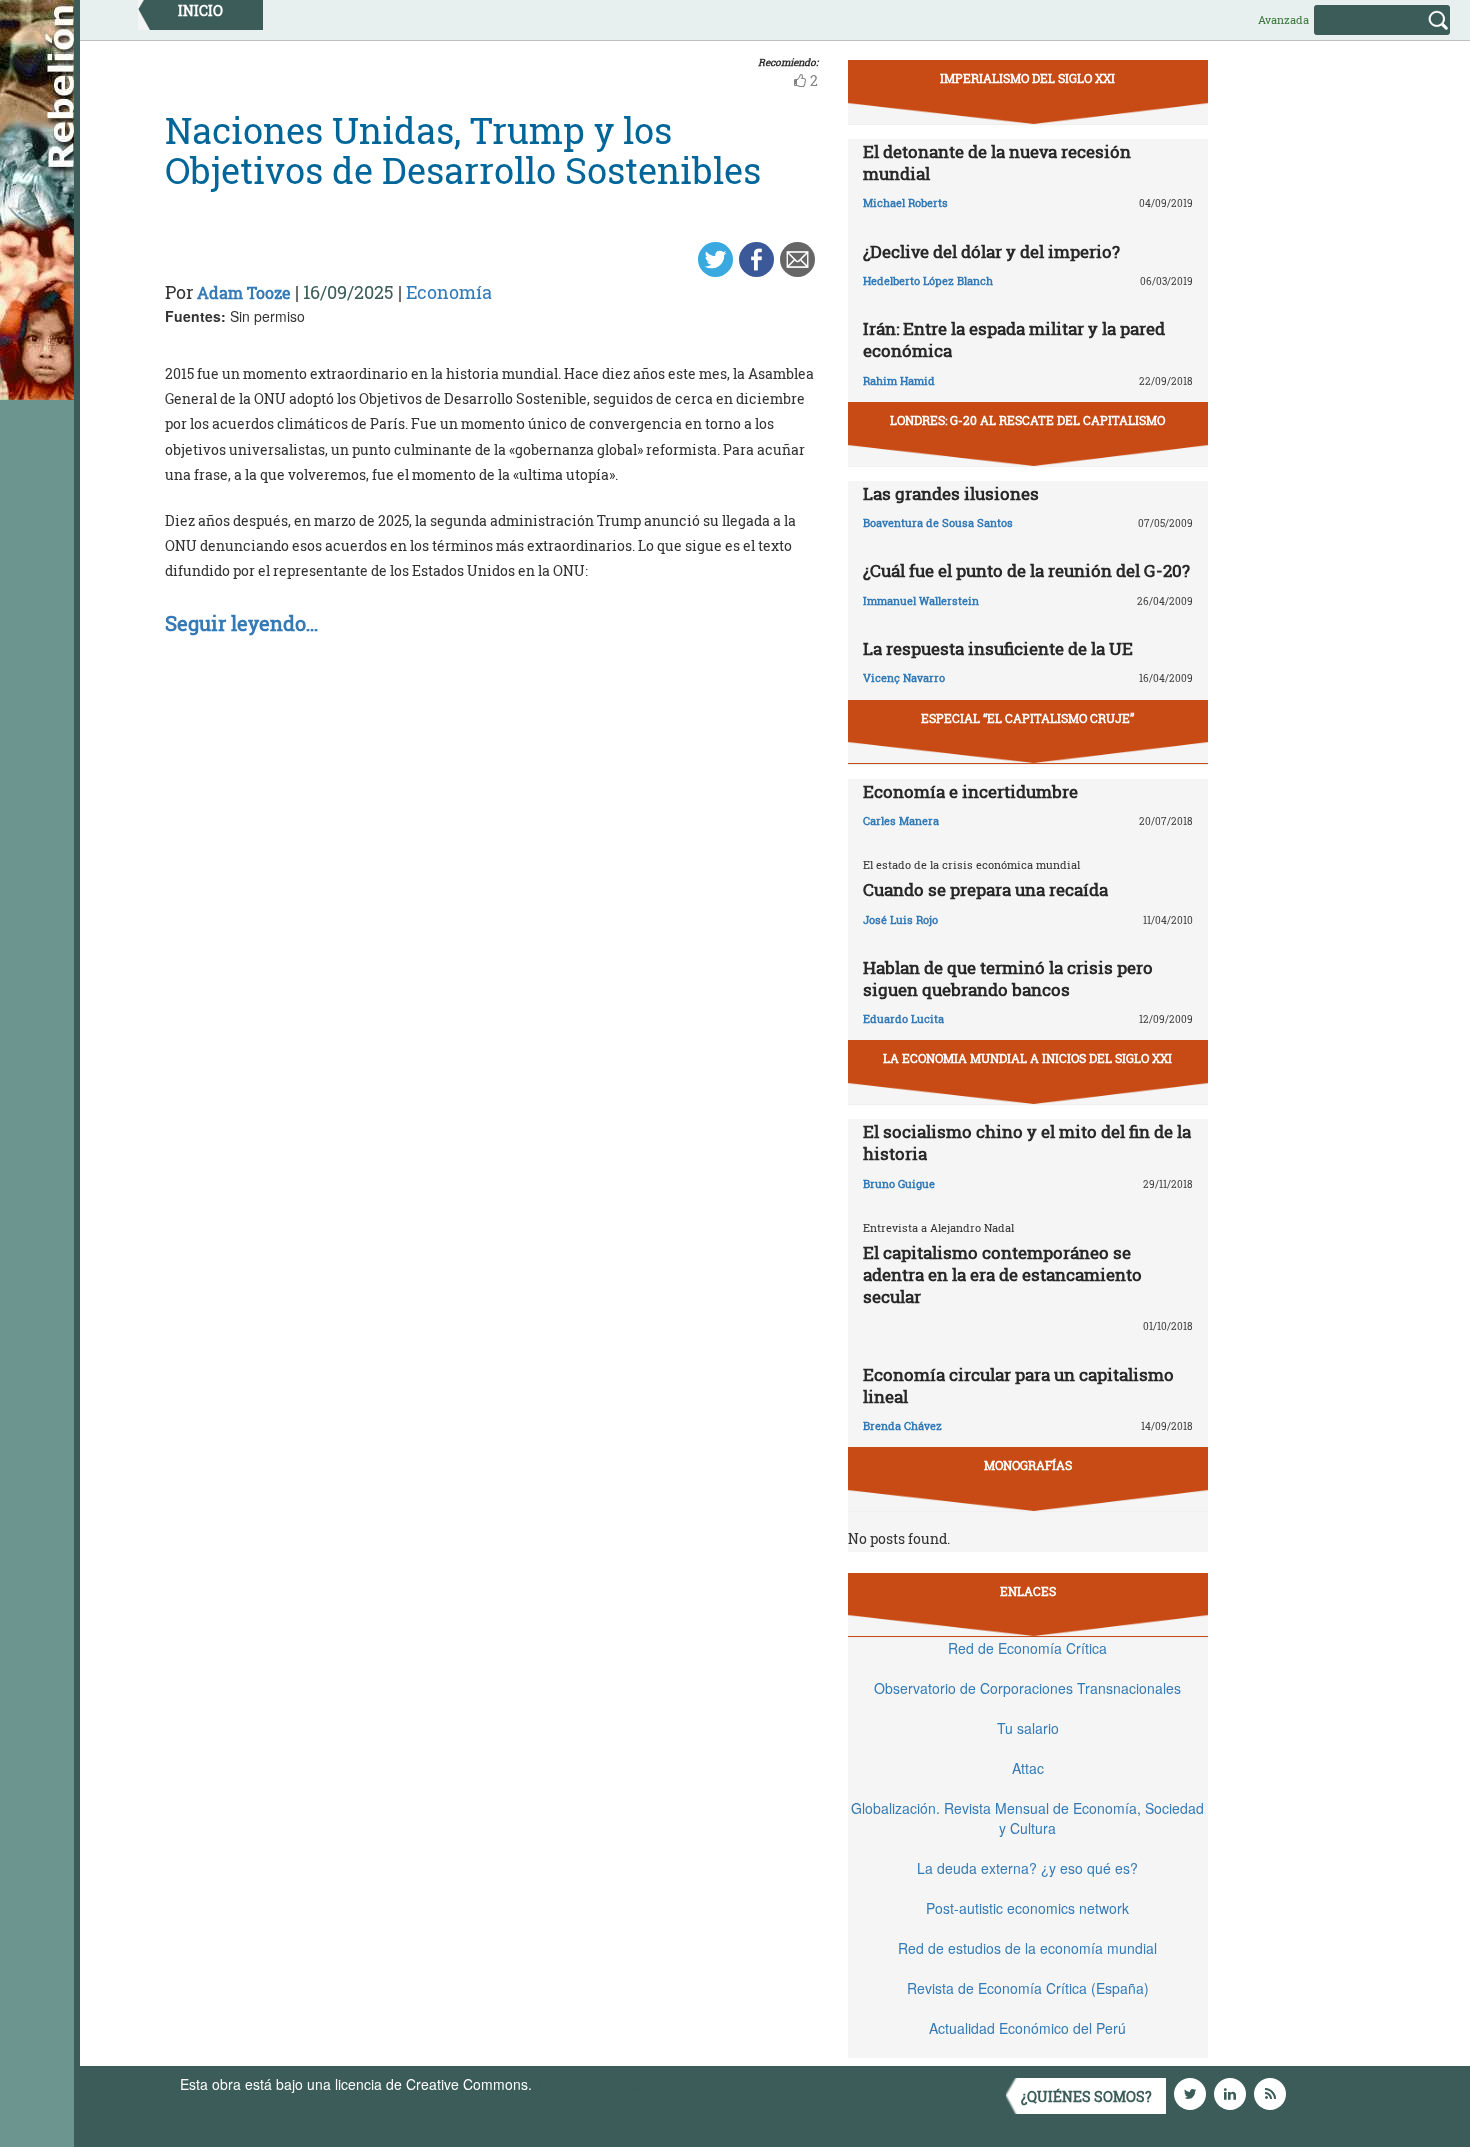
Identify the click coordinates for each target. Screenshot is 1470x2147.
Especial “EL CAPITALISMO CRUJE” (1027, 718)
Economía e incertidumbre (970, 791)
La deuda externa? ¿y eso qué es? (1027, 1868)
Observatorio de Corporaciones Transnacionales (1027, 1688)
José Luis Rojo (900, 919)
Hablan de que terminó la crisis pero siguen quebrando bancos (1008, 978)
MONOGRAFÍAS (1028, 1465)
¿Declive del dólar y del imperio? (991, 251)
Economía (449, 292)
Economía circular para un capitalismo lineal (1018, 1385)
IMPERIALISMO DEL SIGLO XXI (1027, 78)
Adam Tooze (244, 292)
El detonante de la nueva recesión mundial (997, 162)
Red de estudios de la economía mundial (1027, 1948)
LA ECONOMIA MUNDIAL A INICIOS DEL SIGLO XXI (1027, 1058)
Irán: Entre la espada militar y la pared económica (1014, 339)
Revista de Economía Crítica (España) (1028, 1988)
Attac (1028, 1768)
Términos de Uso (590, 2084)
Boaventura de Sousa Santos (938, 522)
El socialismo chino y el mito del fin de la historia (1027, 1142)
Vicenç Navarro (904, 677)
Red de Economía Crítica (1027, 1648)
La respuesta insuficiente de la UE (998, 648)
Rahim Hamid (899, 380)
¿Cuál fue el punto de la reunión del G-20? (1026, 570)
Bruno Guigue (899, 1183)
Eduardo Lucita (903, 1018)
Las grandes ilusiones (951, 493)
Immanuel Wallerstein (921, 600)
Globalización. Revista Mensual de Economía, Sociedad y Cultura (1027, 1818)
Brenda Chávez (902, 1425)
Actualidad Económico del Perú (1027, 2028)
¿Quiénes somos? (1086, 2096)
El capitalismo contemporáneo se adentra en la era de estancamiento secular (1002, 1274)
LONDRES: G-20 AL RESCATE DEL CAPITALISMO (1027, 420)
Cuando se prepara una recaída (985, 889)
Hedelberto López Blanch (928, 280)
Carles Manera (901, 820)
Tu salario (1028, 1728)
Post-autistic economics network (1027, 1908)
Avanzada (1283, 19)
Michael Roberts (905, 202)
